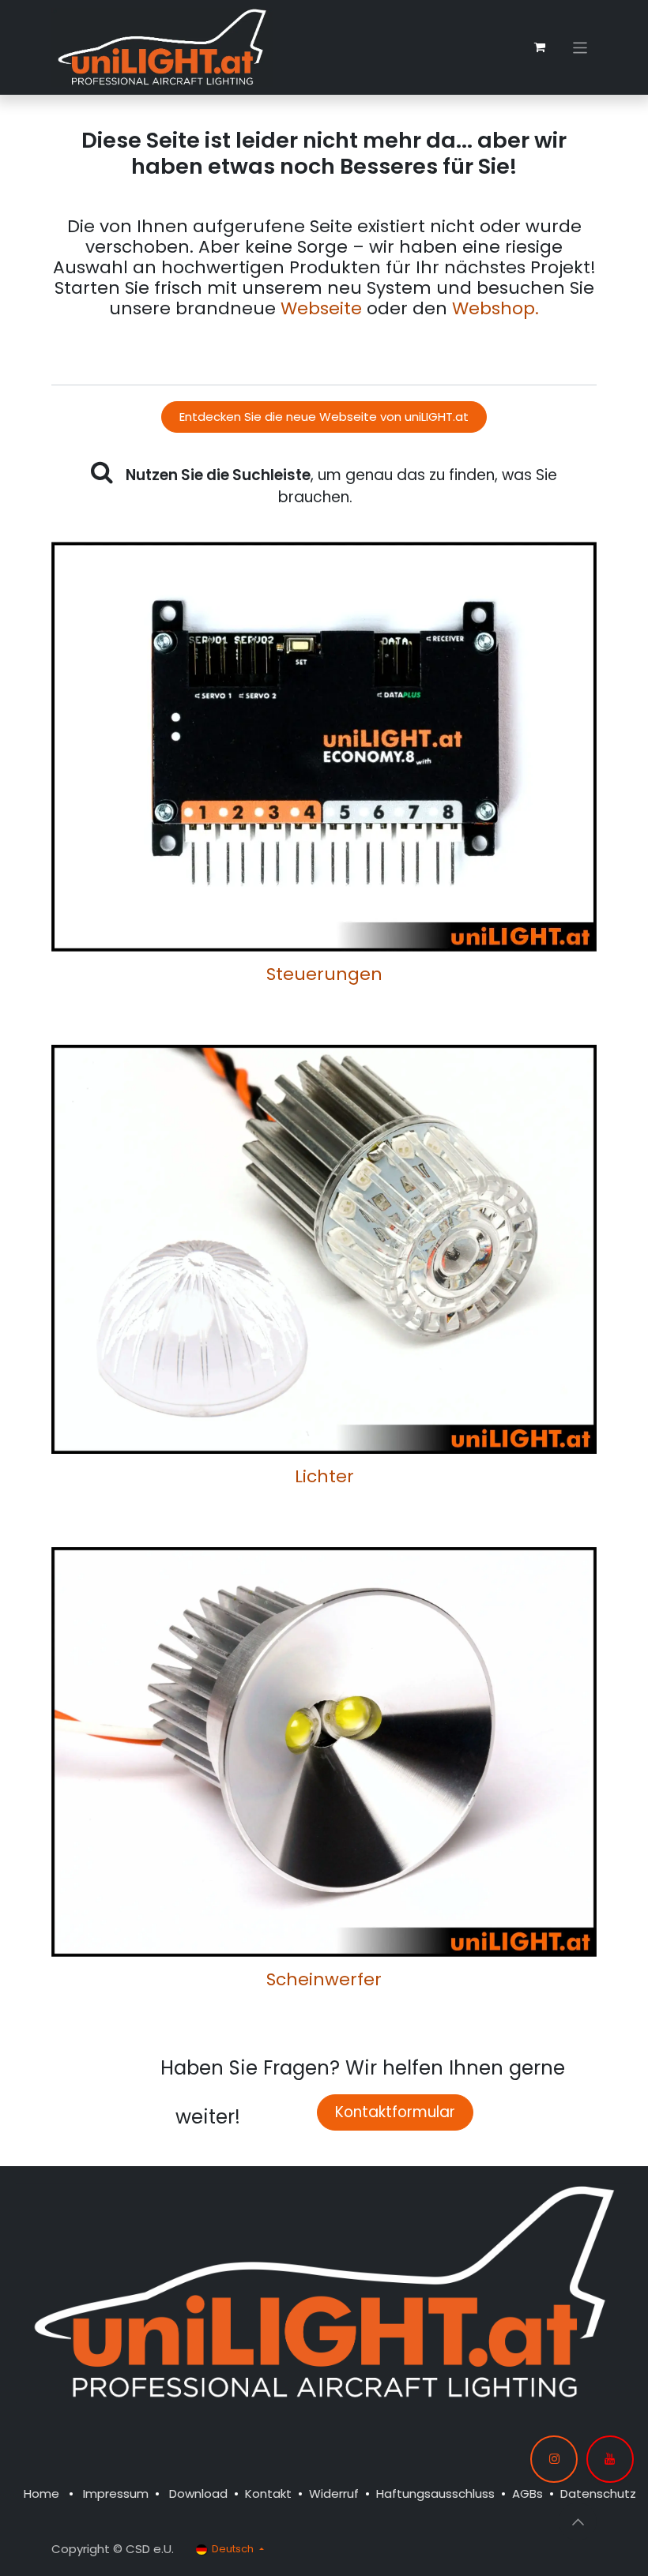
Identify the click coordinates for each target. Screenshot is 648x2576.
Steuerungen (324, 974)
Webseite (321, 308)
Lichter (324, 1476)
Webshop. (495, 308)
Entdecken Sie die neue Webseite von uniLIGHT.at (324, 417)
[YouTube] (610, 2459)
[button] (578, 2522)
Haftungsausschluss (435, 2493)
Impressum (116, 2493)
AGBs (527, 2493)
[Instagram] (554, 2459)
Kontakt (268, 2493)
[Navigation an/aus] (580, 47)
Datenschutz (598, 2493)
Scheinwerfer (324, 1979)
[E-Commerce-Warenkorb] (540, 47)
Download (198, 2493)
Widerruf (334, 2493)
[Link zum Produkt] (324, 745)
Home (41, 2493)
